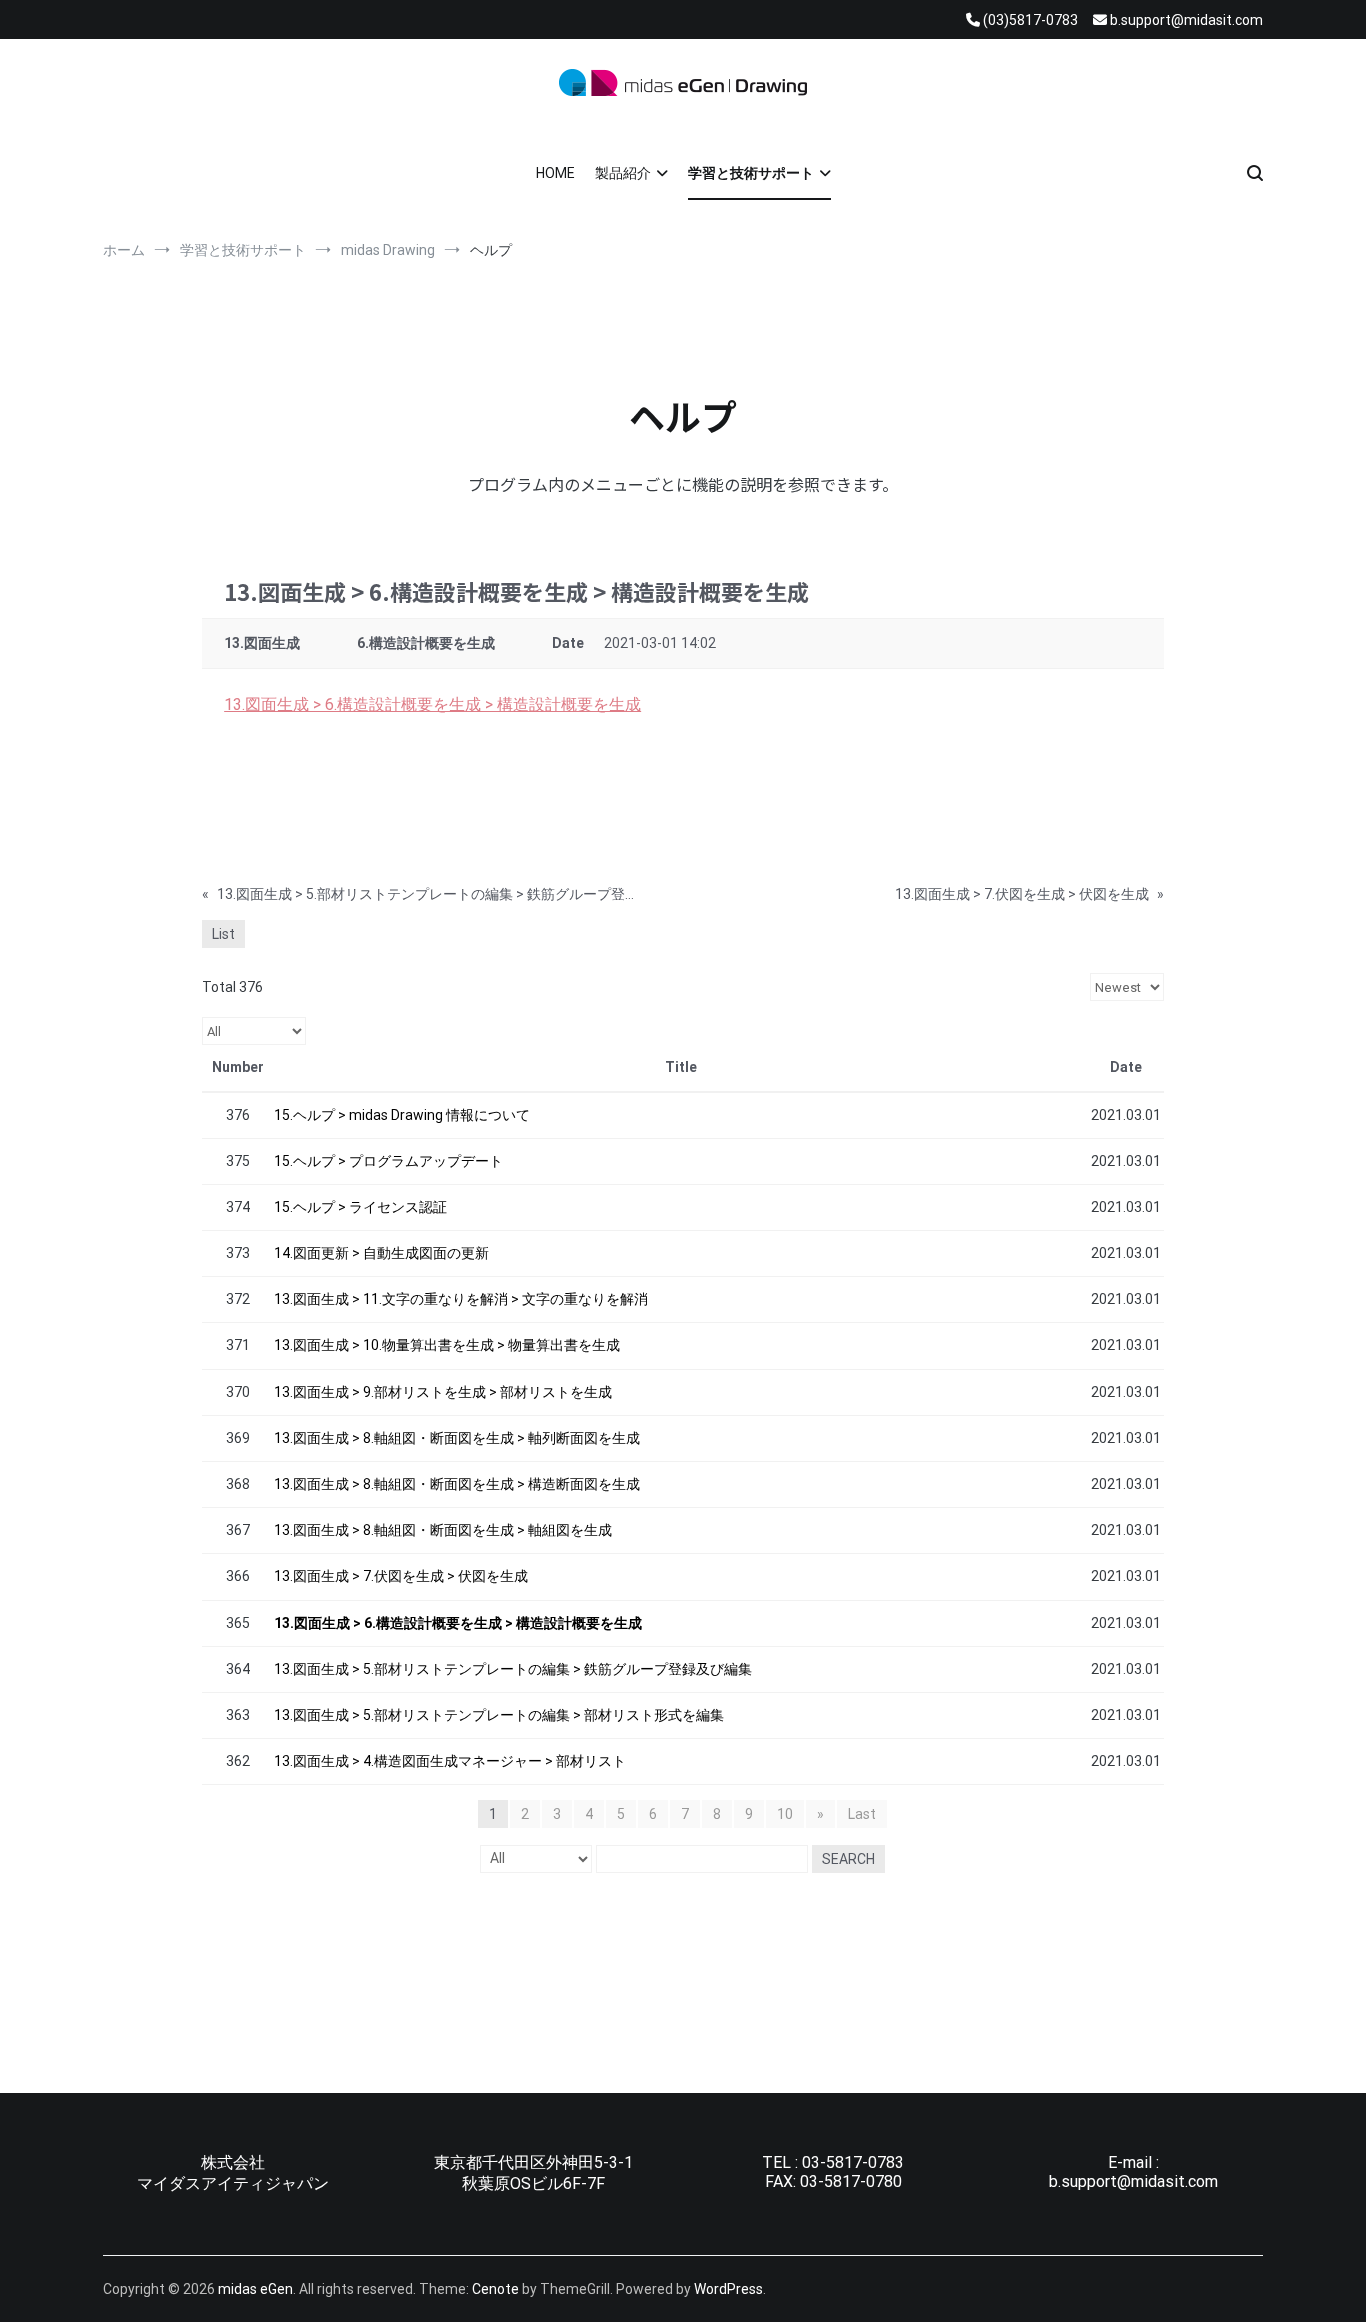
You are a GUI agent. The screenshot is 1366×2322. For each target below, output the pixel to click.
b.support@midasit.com (1133, 2181)
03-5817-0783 (853, 2162)
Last (862, 1814)
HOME (555, 173)
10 (785, 1814)
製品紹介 (623, 173)
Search (848, 1859)
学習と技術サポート (751, 173)
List (223, 934)
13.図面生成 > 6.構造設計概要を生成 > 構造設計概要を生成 (432, 704)
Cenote (495, 2289)
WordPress (728, 2289)
